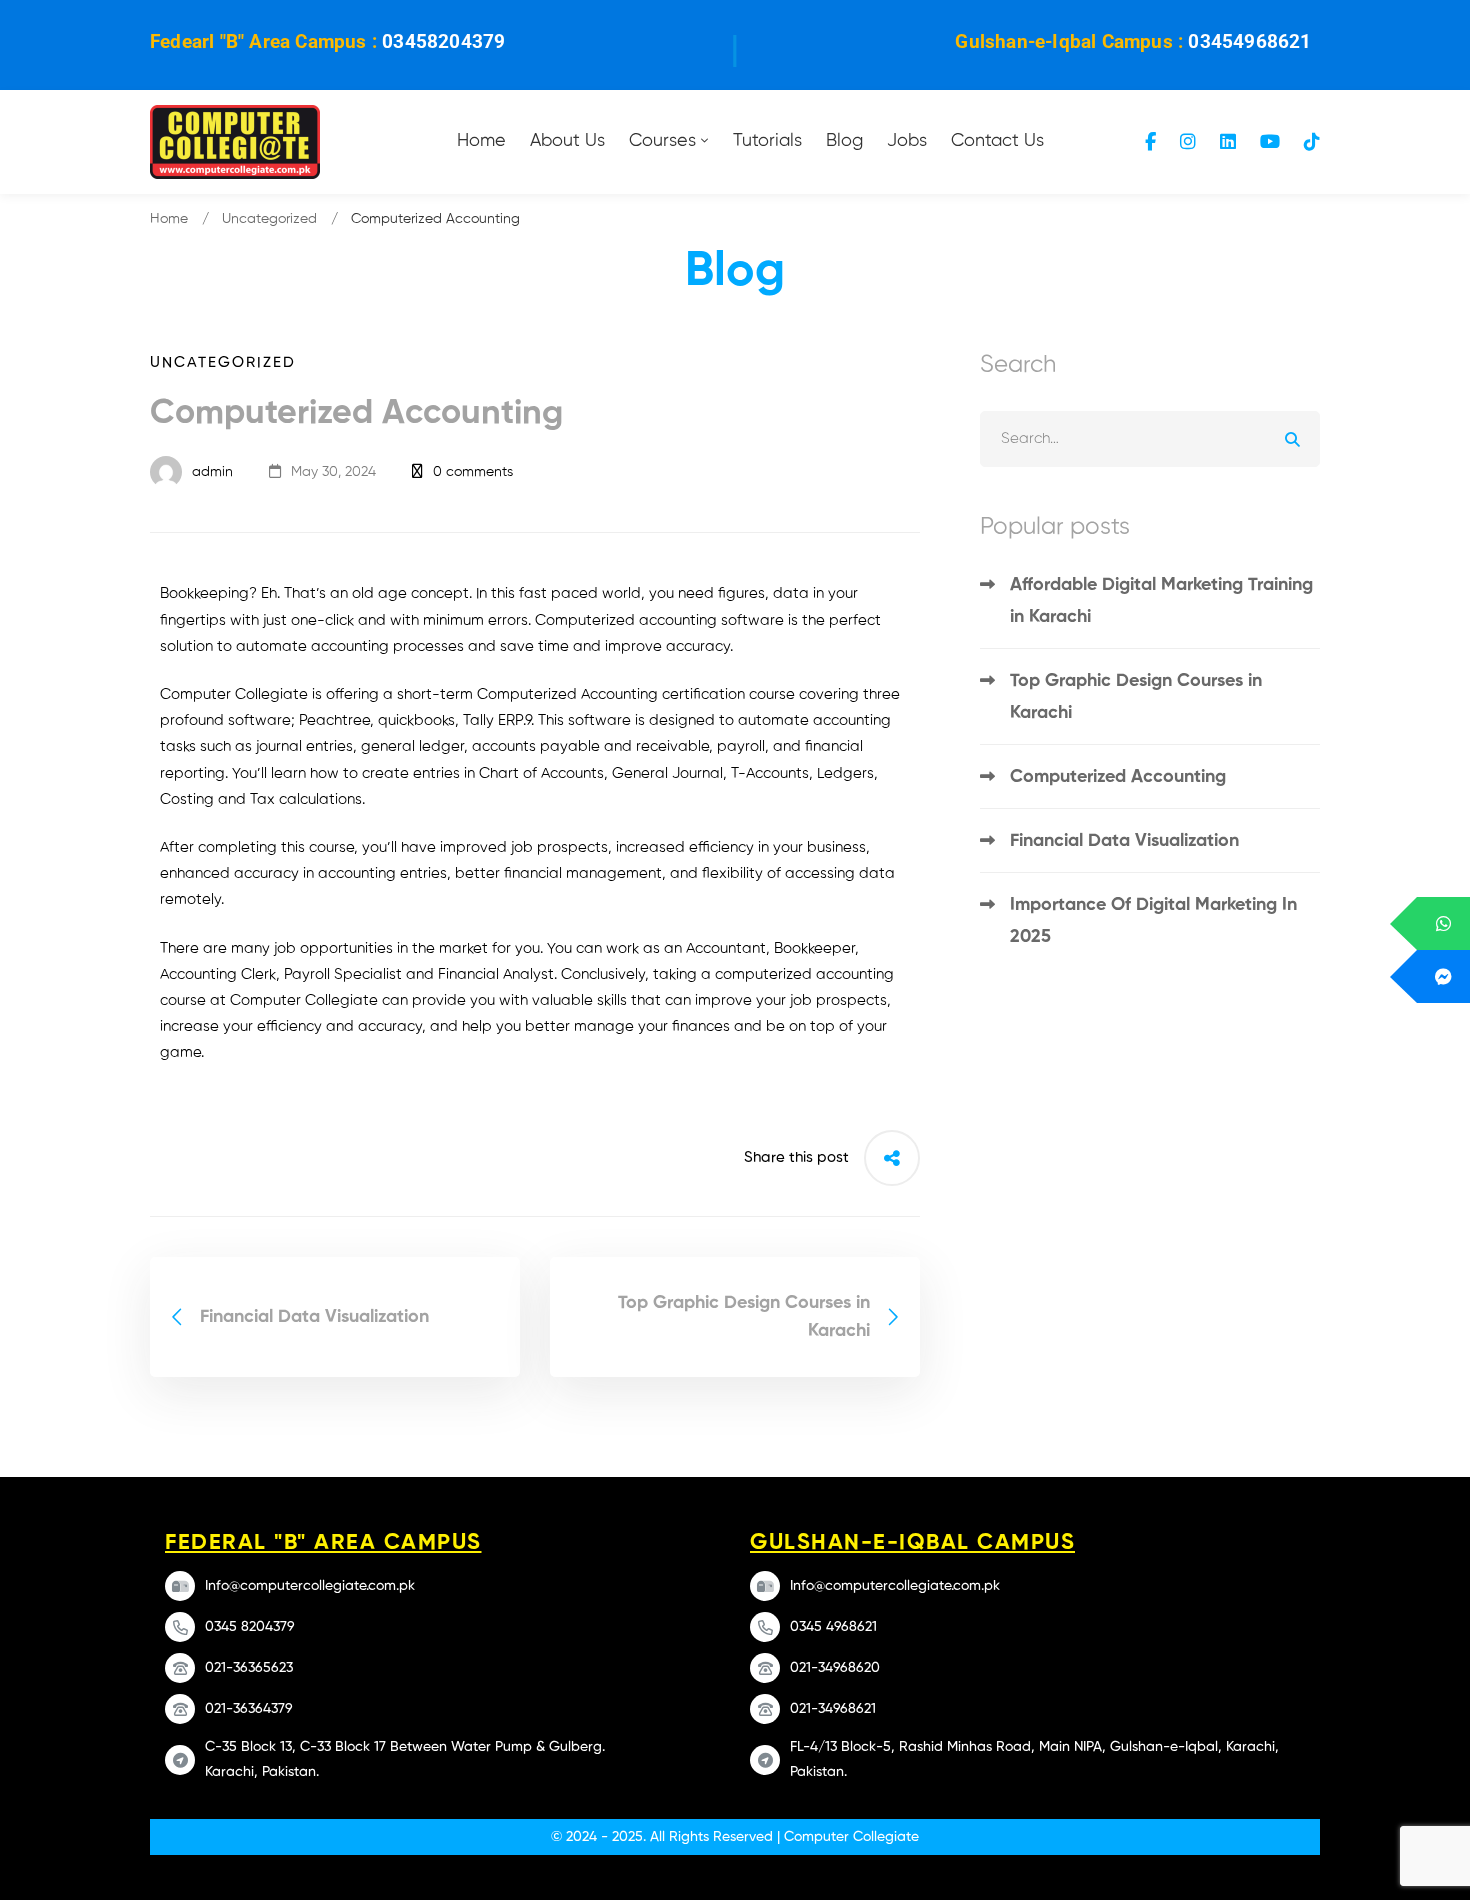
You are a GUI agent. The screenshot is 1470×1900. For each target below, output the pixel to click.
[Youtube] (1270, 141)
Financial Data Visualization (1124, 841)
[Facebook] (1150, 141)
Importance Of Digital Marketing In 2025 (1153, 921)
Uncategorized (269, 219)
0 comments (473, 472)
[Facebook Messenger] (1443, 976)
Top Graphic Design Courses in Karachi (1136, 697)
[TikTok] (1312, 141)
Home (169, 219)
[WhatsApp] (1443, 923)
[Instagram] (1188, 141)
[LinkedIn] (1228, 141)
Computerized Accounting (1118, 777)
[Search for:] (1150, 438)
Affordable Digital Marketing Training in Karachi (1161, 601)
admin (210, 472)
